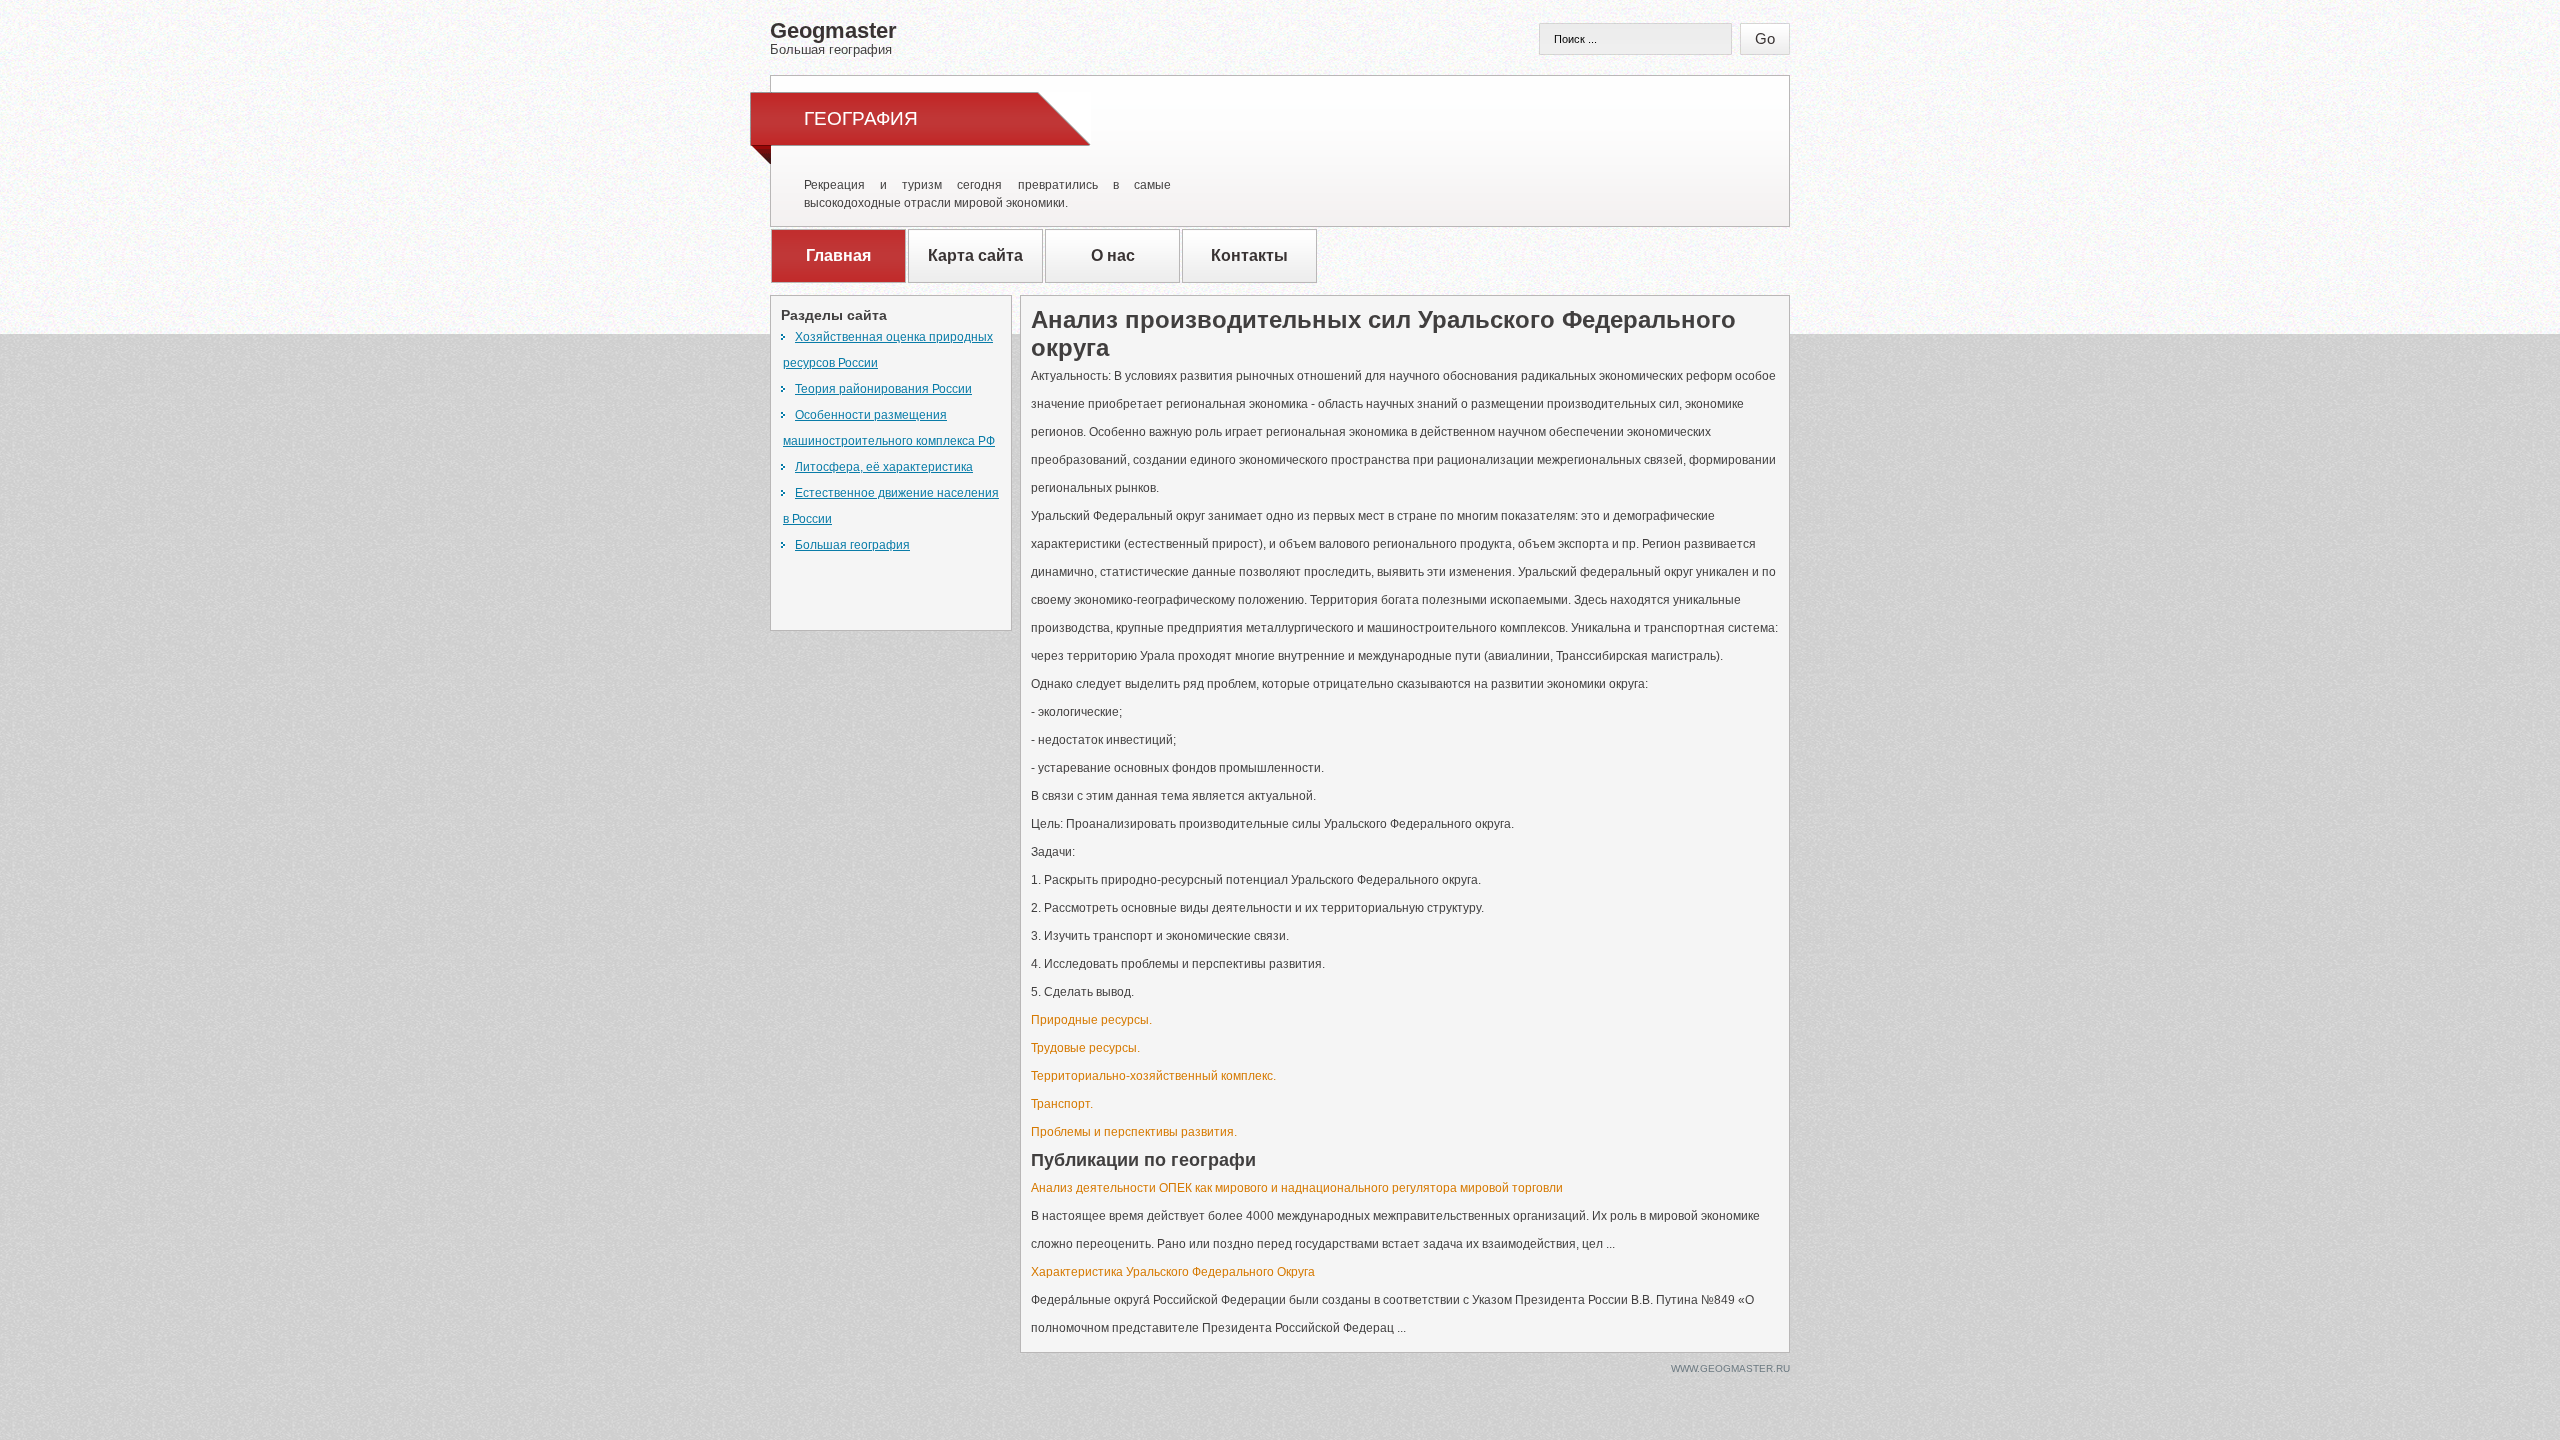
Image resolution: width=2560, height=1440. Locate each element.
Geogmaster (833, 37)
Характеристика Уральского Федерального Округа (1173, 1272)
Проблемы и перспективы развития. (1134, 1132)
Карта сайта (975, 255)
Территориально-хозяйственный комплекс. (1153, 1076)
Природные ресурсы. (1091, 1020)
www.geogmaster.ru (1730, 1368)
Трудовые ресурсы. (1085, 1048)
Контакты (1249, 255)
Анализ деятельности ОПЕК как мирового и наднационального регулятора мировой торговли (1297, 1188)
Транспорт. (1062, 1104)
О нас (1113, 255)
